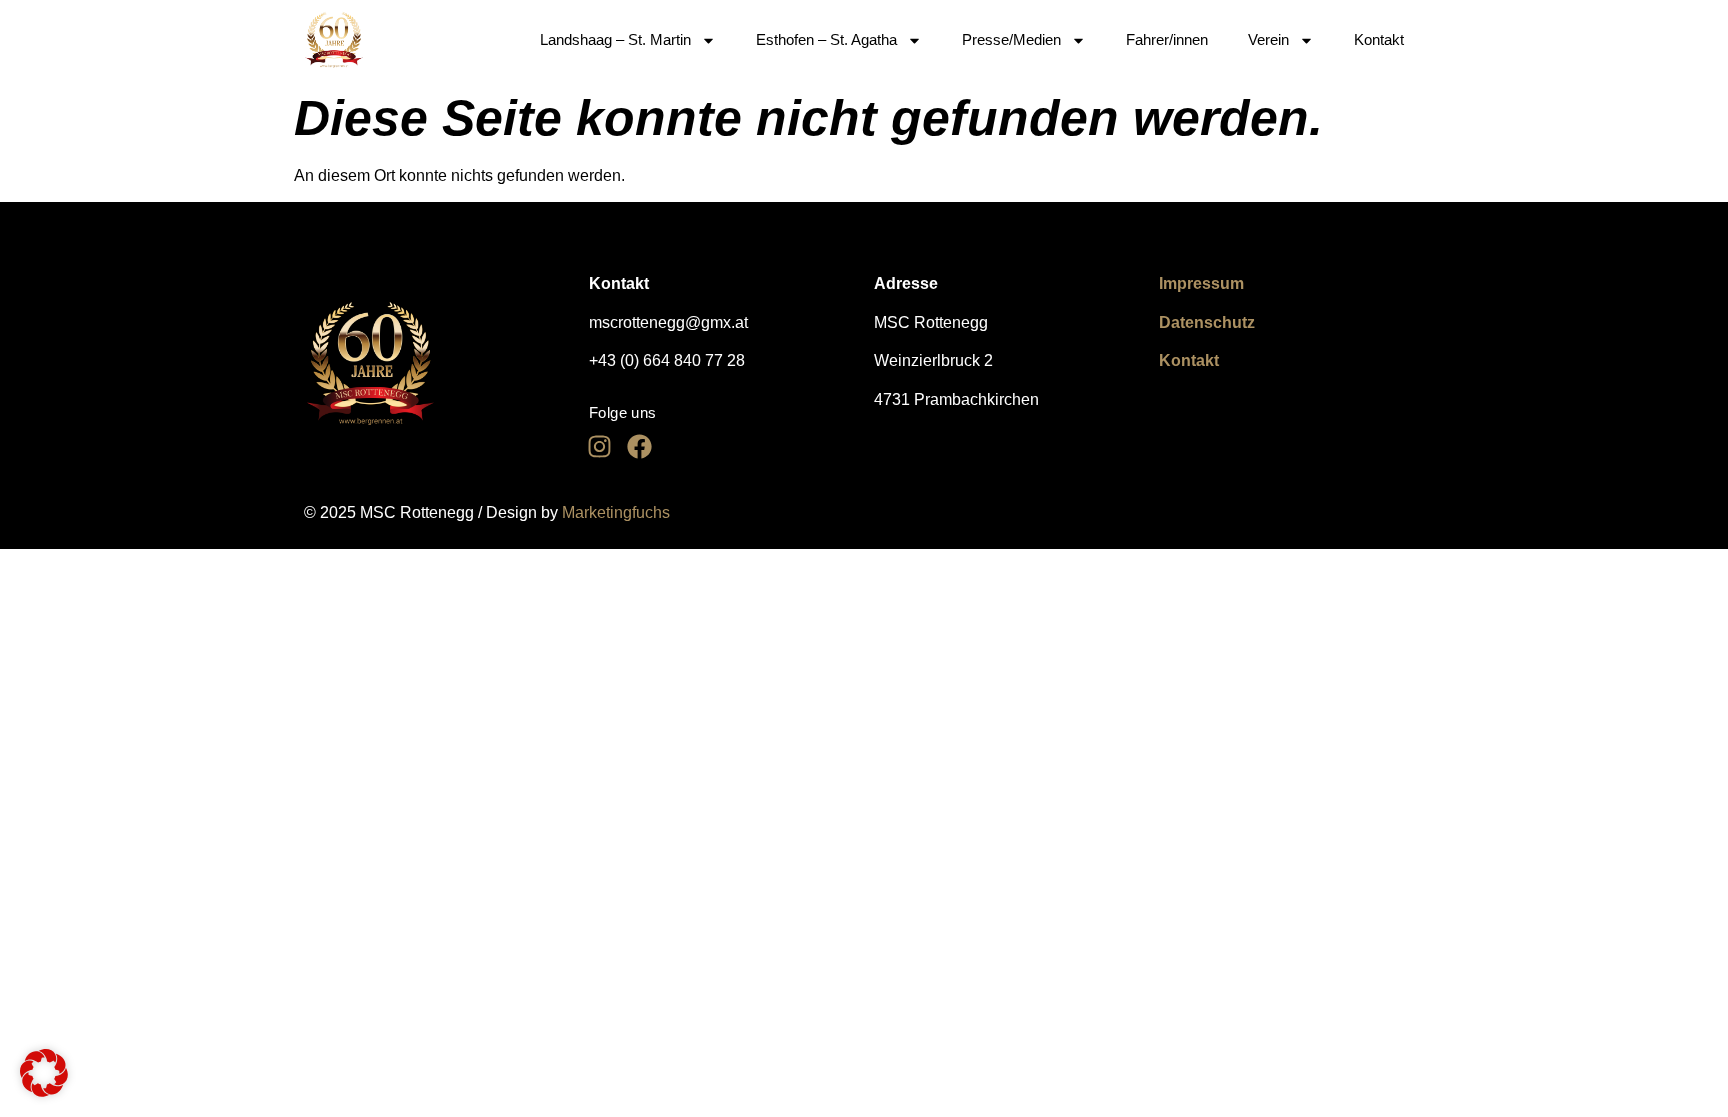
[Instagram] (599, 446)
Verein (1268, 39)
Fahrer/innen (1167, 39)
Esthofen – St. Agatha (826, 39)
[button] (44, 1073)
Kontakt (1379, 39)
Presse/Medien (1011, 39)
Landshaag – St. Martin (615, 39)
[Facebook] (639, 446)
